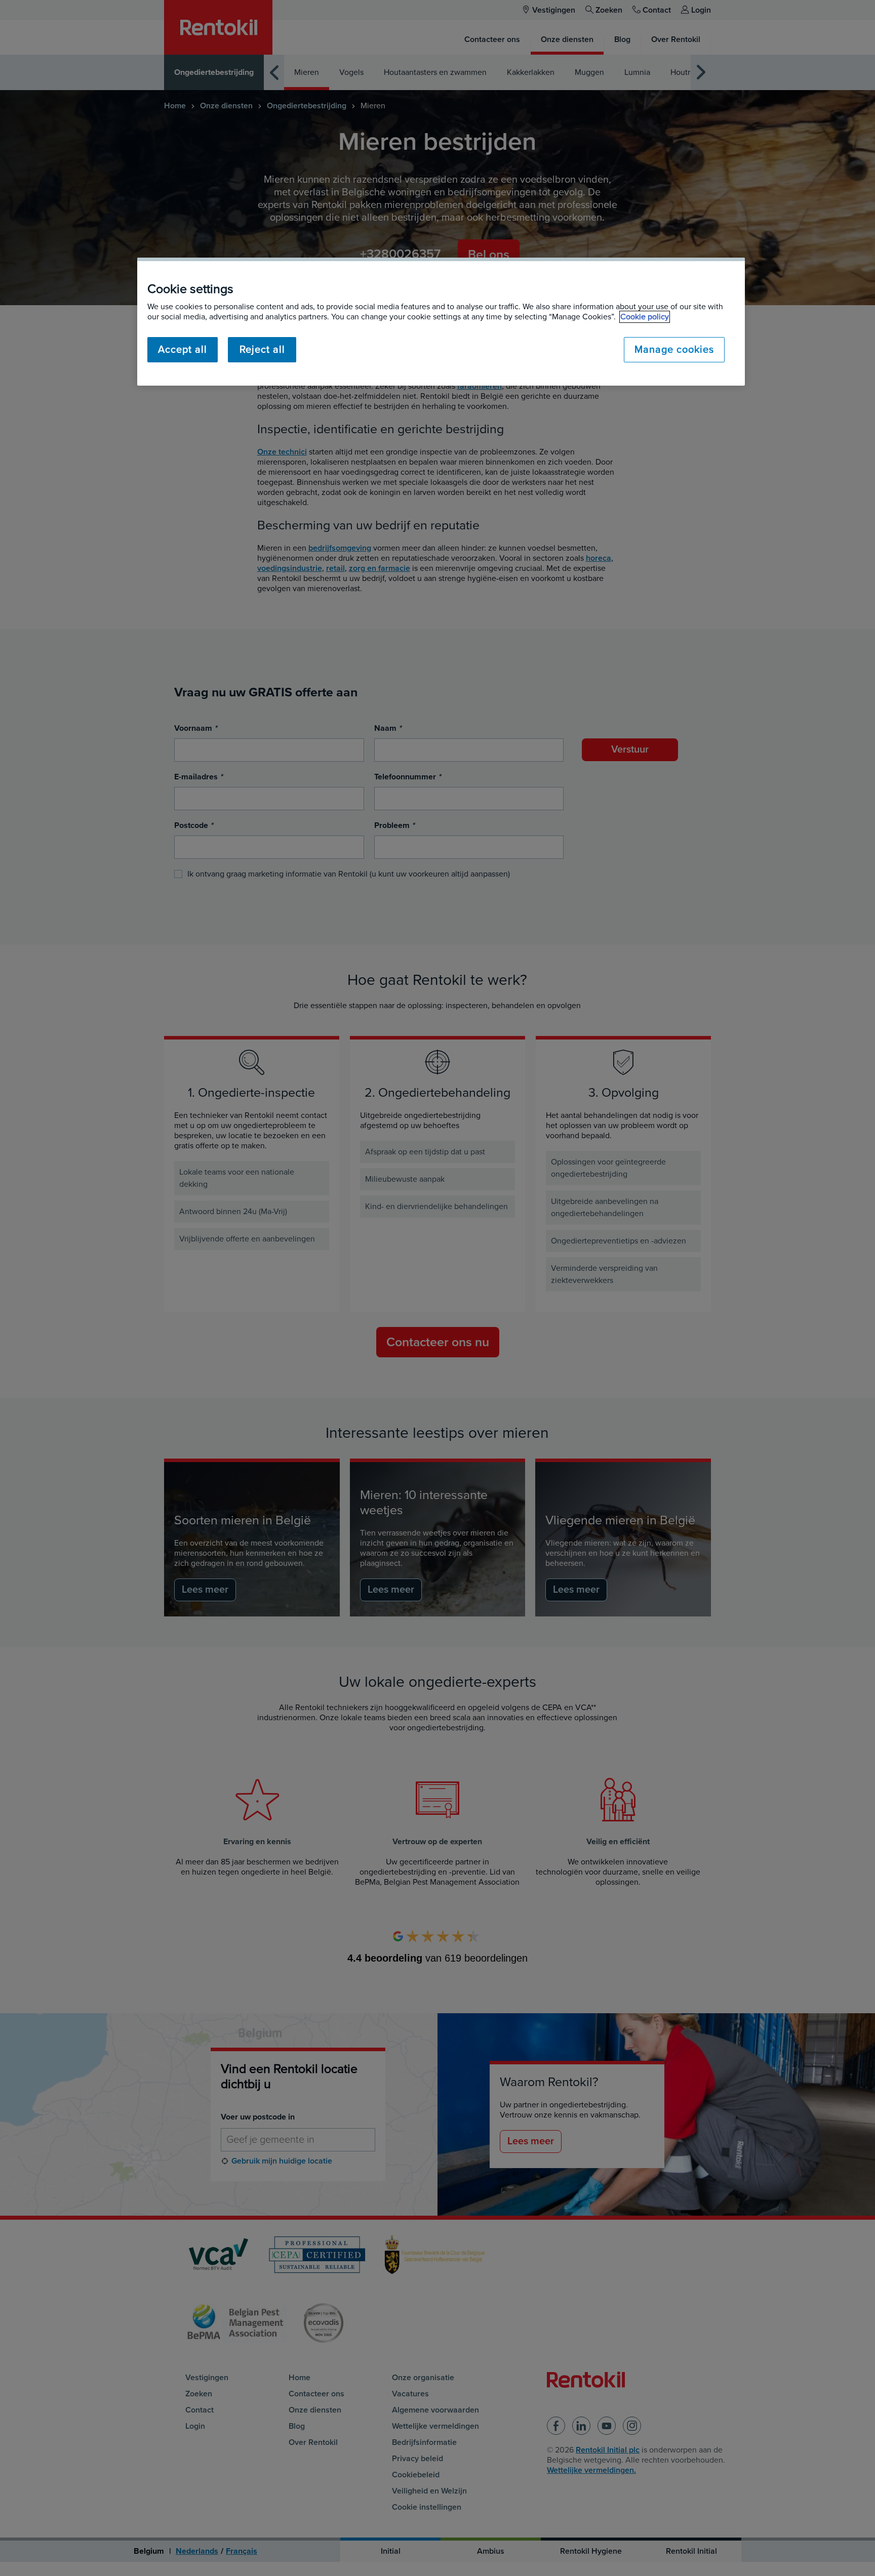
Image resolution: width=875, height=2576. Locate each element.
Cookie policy (645, 317)
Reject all (262, 350)
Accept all (183, 350)
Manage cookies (674, 350)
